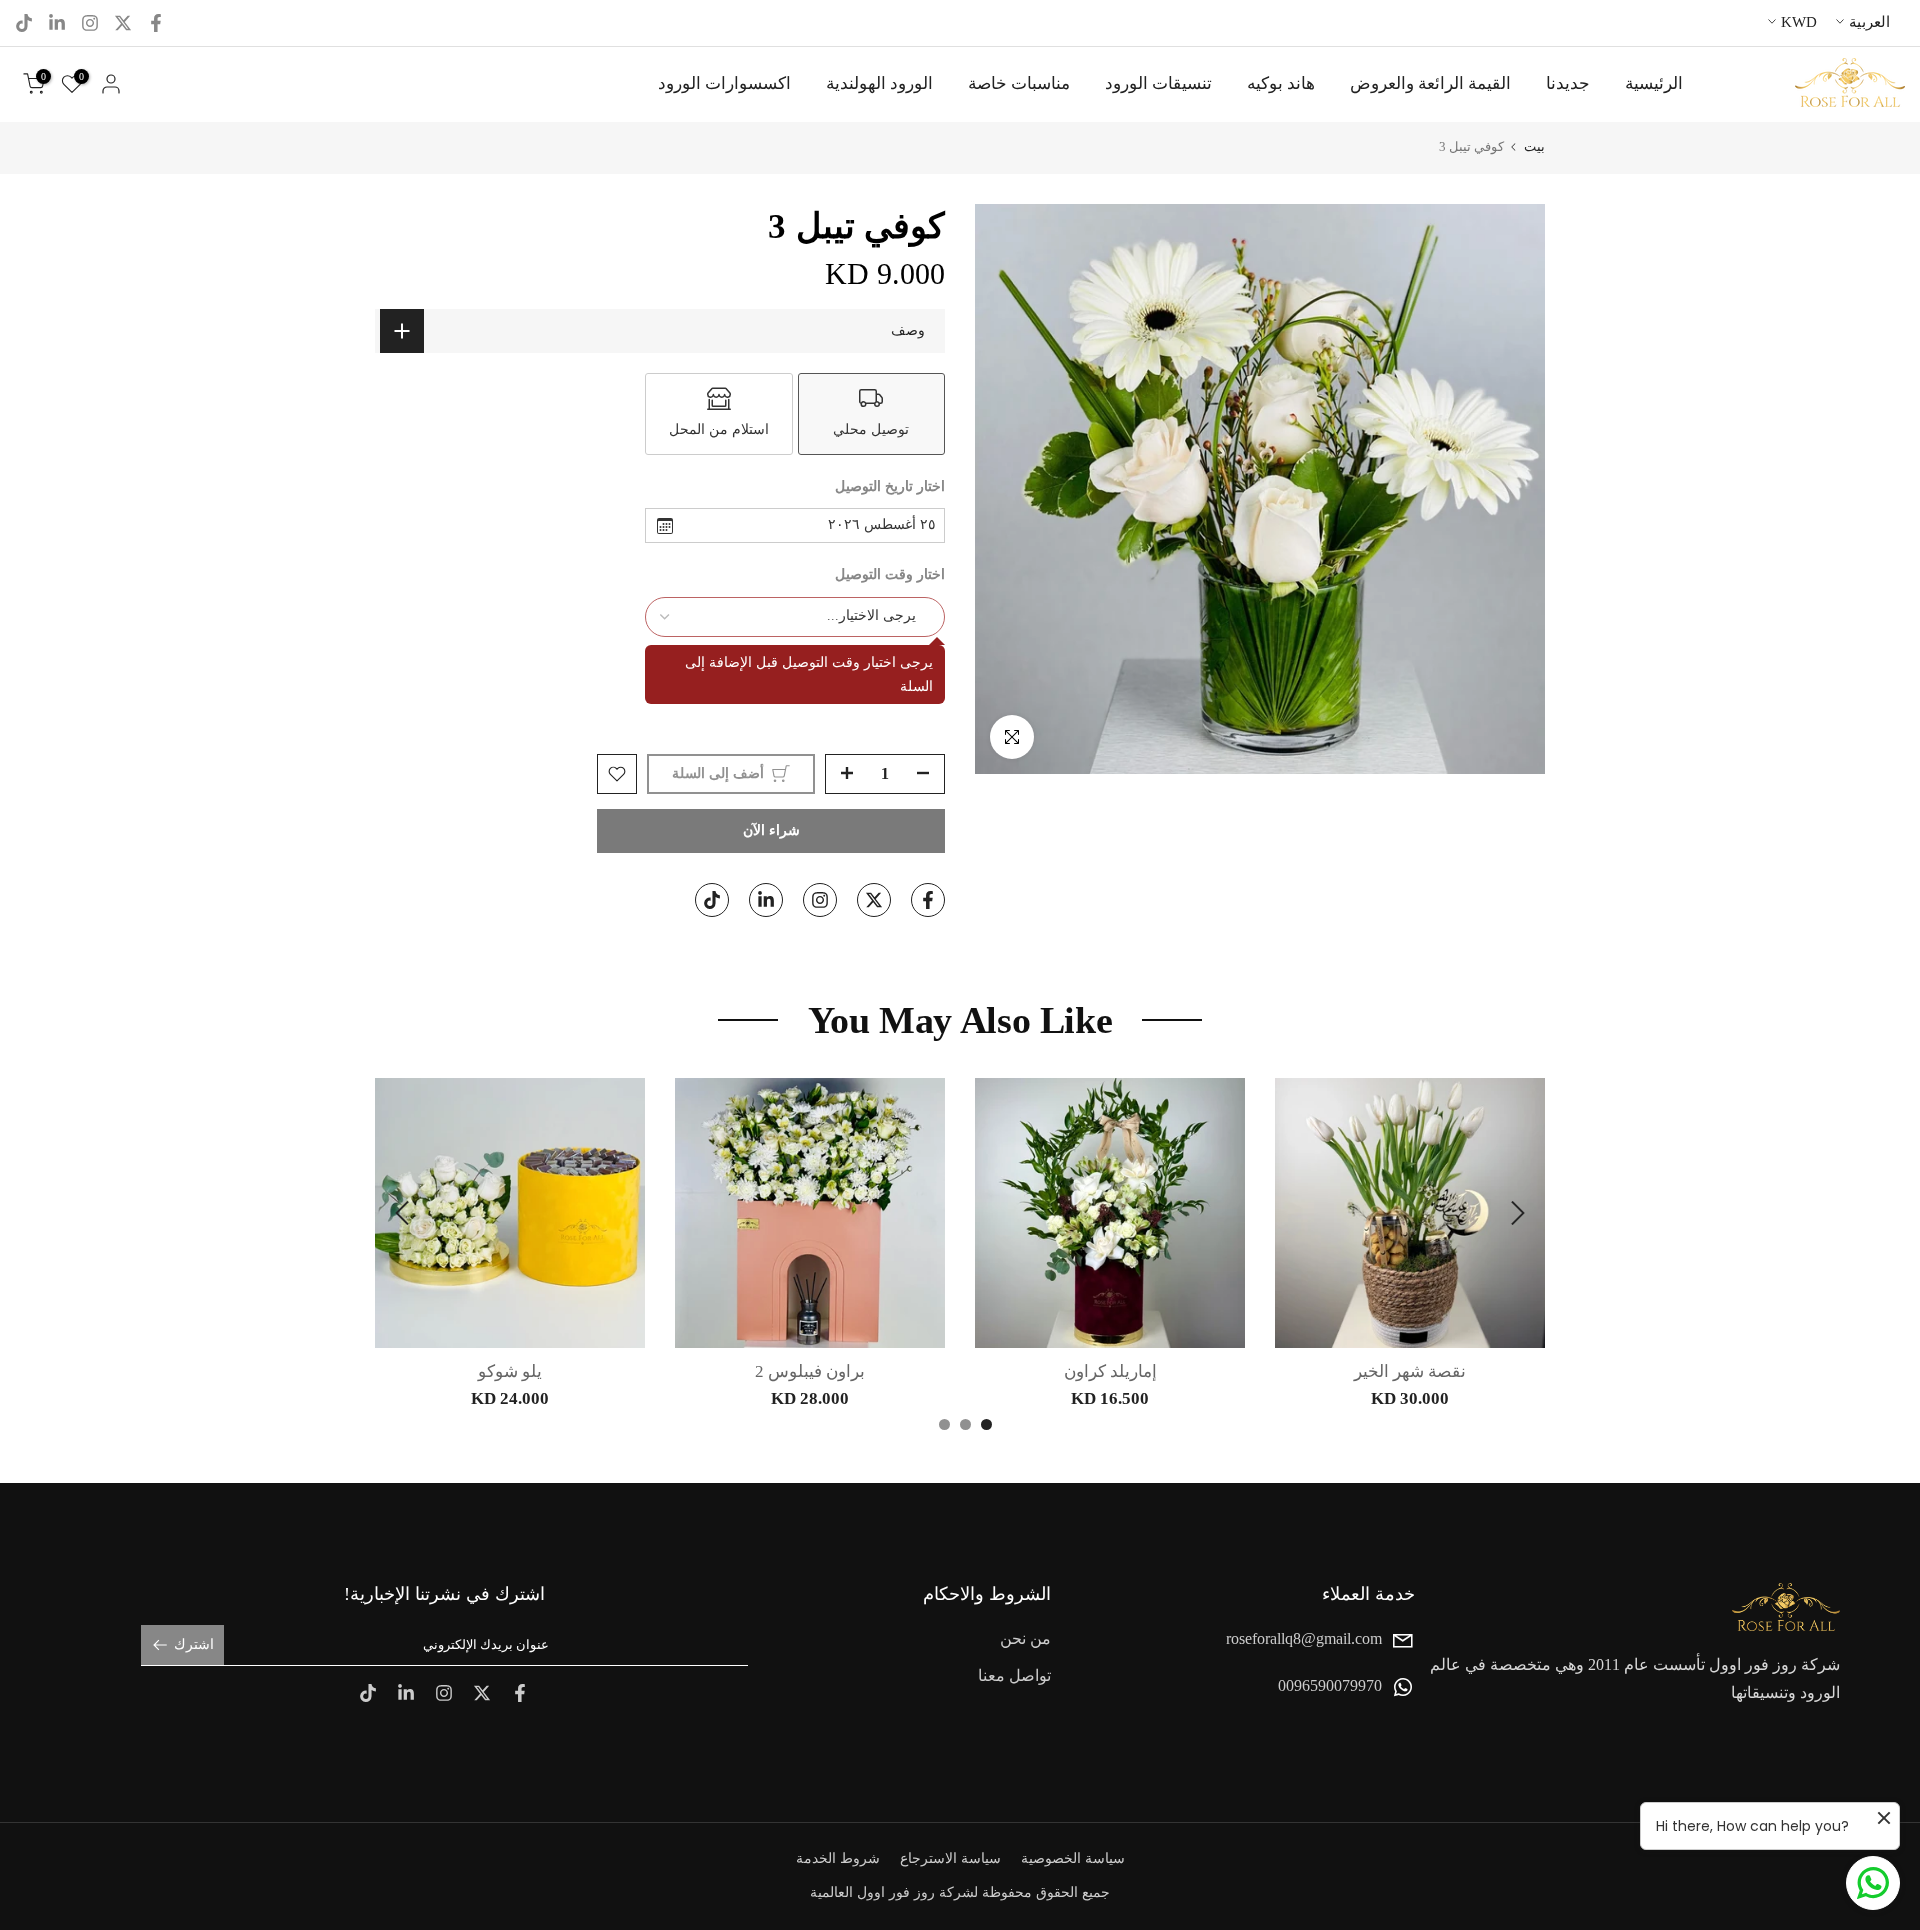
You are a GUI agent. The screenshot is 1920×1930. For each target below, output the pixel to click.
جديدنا (1568, 83)
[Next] (405, 1213)
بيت (1534, 146)
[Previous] (1515, 1213)
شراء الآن (771, 830)
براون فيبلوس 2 (810, 1371)
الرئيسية (1654, 83)
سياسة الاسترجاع (950, 1858)
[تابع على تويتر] (123, 23)
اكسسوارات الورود (724, 83)
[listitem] (872, 414)
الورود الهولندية (879, 83)
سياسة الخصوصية (1073, 1858)
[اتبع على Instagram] (90, 23)
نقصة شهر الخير (1410, 1371)
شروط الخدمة (838, 1858)
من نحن (1025, 1638)
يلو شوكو (510, 1371)
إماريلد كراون (1110, 1371)
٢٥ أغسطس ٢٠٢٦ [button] (882, 524)
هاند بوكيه (1281, 83)
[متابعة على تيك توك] (24, 23)
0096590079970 (1330, 1686)
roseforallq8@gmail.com (1304, 1638)
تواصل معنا (1014, 1676)
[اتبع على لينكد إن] (57, 23)
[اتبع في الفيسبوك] (156, 23)
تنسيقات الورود (1158, 83)
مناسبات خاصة (1019, 83)
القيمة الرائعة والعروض (1430, 83)
